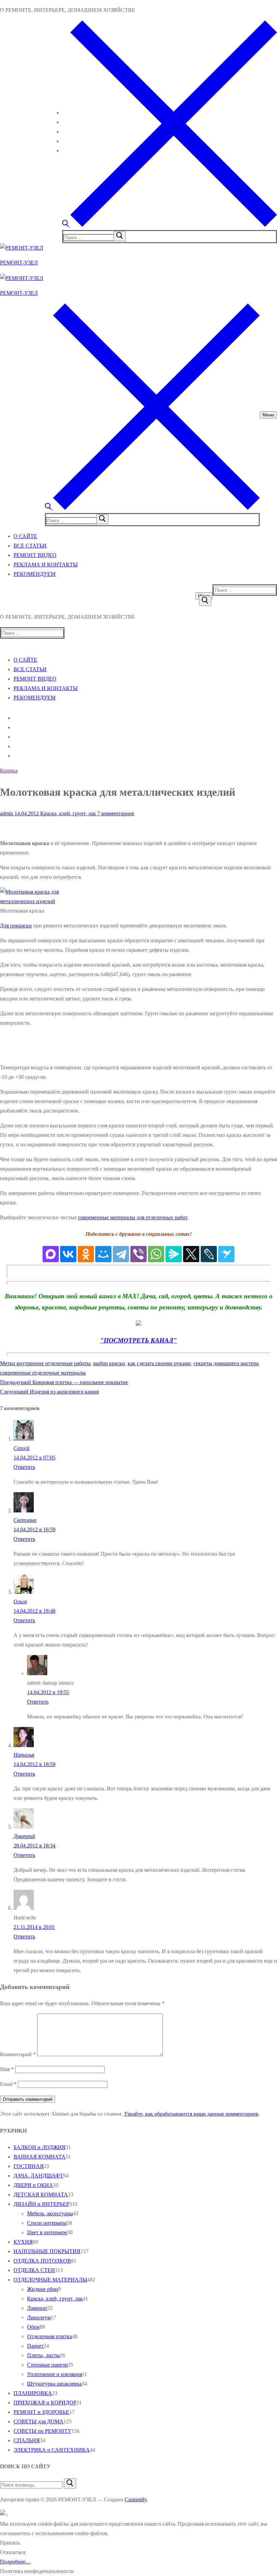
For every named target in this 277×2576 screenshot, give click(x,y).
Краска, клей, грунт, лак (67, 813)
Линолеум (39, 2317)
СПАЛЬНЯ (27, 2440)
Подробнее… (15, 2562)
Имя (7, 2069)
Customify (136, 2500)
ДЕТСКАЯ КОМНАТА (41, 2195)
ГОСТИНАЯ (29, 2166)
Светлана (25, 1520)
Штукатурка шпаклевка (54, 2384)
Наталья (24, 1755)
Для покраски (16, 926)
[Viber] (138, 1254)
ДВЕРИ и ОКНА (33, 2185)
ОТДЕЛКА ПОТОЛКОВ (42, 2261)
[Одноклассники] (86, 1254)
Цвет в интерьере (47, 2232)
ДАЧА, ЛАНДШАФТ (38, 2176)
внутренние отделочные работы (54, 1363)
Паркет (35, 2346)
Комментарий (18, 2054)
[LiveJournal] (209, 1254)
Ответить (24, 1467)
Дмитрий (24, 1836)
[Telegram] (121, 1254)
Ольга (20, 1601)
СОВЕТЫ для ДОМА (39, 2421)
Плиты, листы (43, 2355)
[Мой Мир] (103, 1254)
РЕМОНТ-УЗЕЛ (19, 263)
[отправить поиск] (120, 236)
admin (7, 813)
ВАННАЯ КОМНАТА (40, 2157)
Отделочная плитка (49, 2336)
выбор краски (109, 1363)
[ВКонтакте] (68, 1254)
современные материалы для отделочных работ (133, 1217)
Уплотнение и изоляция (55, 2374)
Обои (33, 2327)
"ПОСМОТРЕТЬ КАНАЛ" (138, 1340)
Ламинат (37, 2308)
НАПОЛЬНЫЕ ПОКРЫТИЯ (47, 2251)
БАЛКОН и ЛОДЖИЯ (40, 2147)
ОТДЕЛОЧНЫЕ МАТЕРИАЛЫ (50, 2280)
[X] (191, 1254)
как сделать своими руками (159, 1363)
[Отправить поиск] (205, 601)
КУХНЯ (23, 2242)
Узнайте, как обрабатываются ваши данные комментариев (191, 2114)
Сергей (21, 1448)
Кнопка (9, 771)
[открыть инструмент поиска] (170, 225)
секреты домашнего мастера (226, 1363)
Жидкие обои (43, 2289)
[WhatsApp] (156, 1254)
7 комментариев (115, 813)
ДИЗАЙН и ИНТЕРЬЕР (41, 2204)
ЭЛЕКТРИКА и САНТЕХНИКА (52, 2450)
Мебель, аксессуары (50, 2213)
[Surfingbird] (226, 1254)
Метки (8, 1363)
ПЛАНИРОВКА (33, 2393)
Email (8, 2084)
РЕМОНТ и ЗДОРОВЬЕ (41, 2412)
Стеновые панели (47, 2365)
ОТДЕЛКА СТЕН (34, 2270)
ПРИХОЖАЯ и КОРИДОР (45, 2403)
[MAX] (51, 1254)
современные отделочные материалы (43, 1373)
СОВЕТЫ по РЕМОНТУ (42, 2431)
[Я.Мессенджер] (174, 1254)
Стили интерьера (47, 2223)
